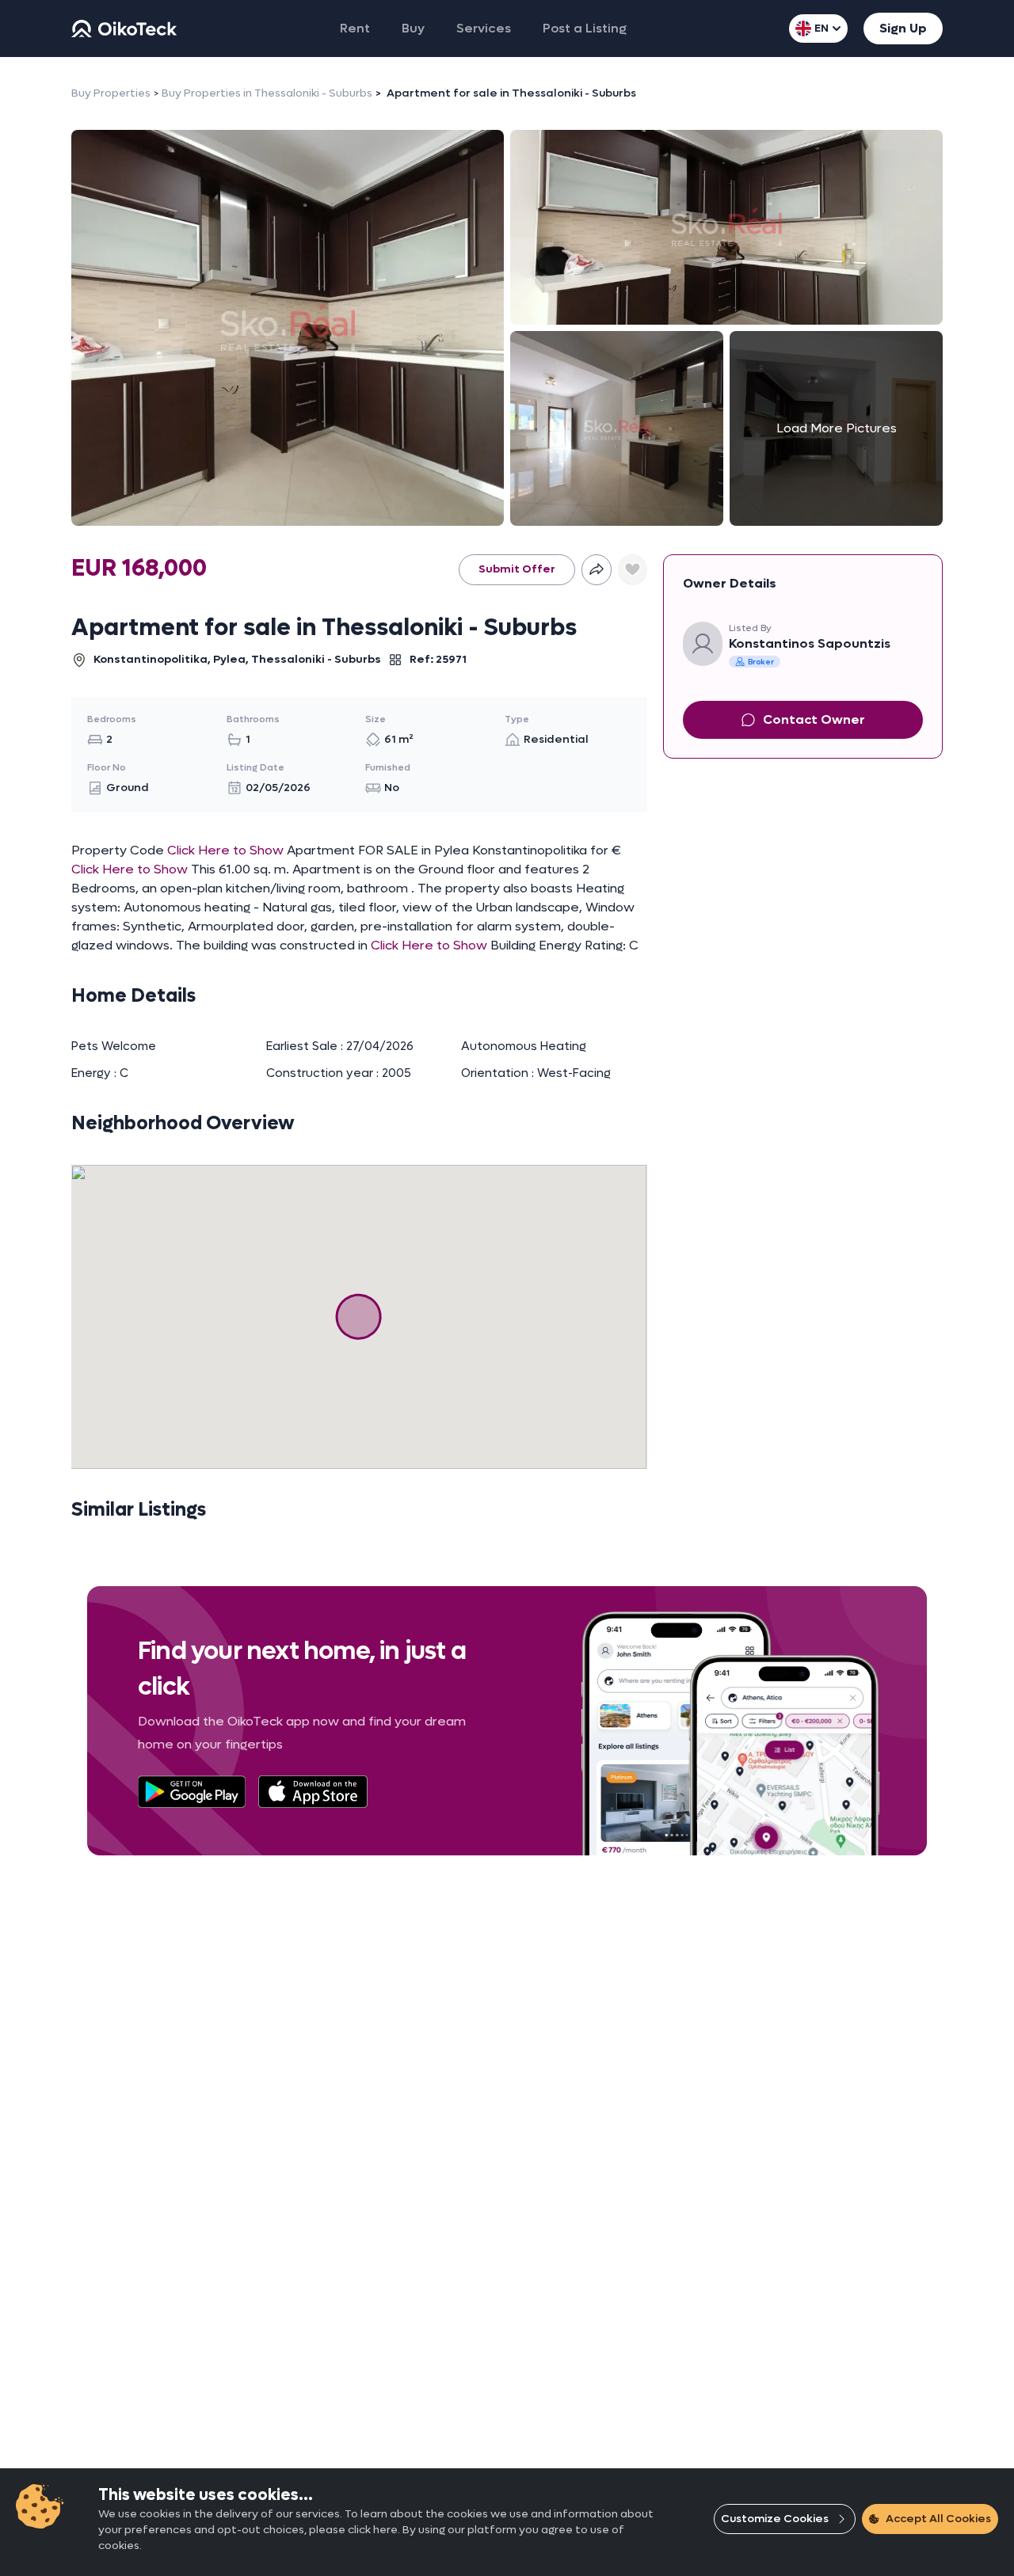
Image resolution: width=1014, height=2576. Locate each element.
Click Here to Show (225, 850)
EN (821, 28)
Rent (355, 28)
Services (484, 28)
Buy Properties (111, 93)
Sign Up (903, 28)
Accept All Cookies (938, 2519)
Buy (413, 28)
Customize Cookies (775, 2519)
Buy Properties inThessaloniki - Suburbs (267, 93)
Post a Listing (585, 28)
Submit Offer (517, 569)
